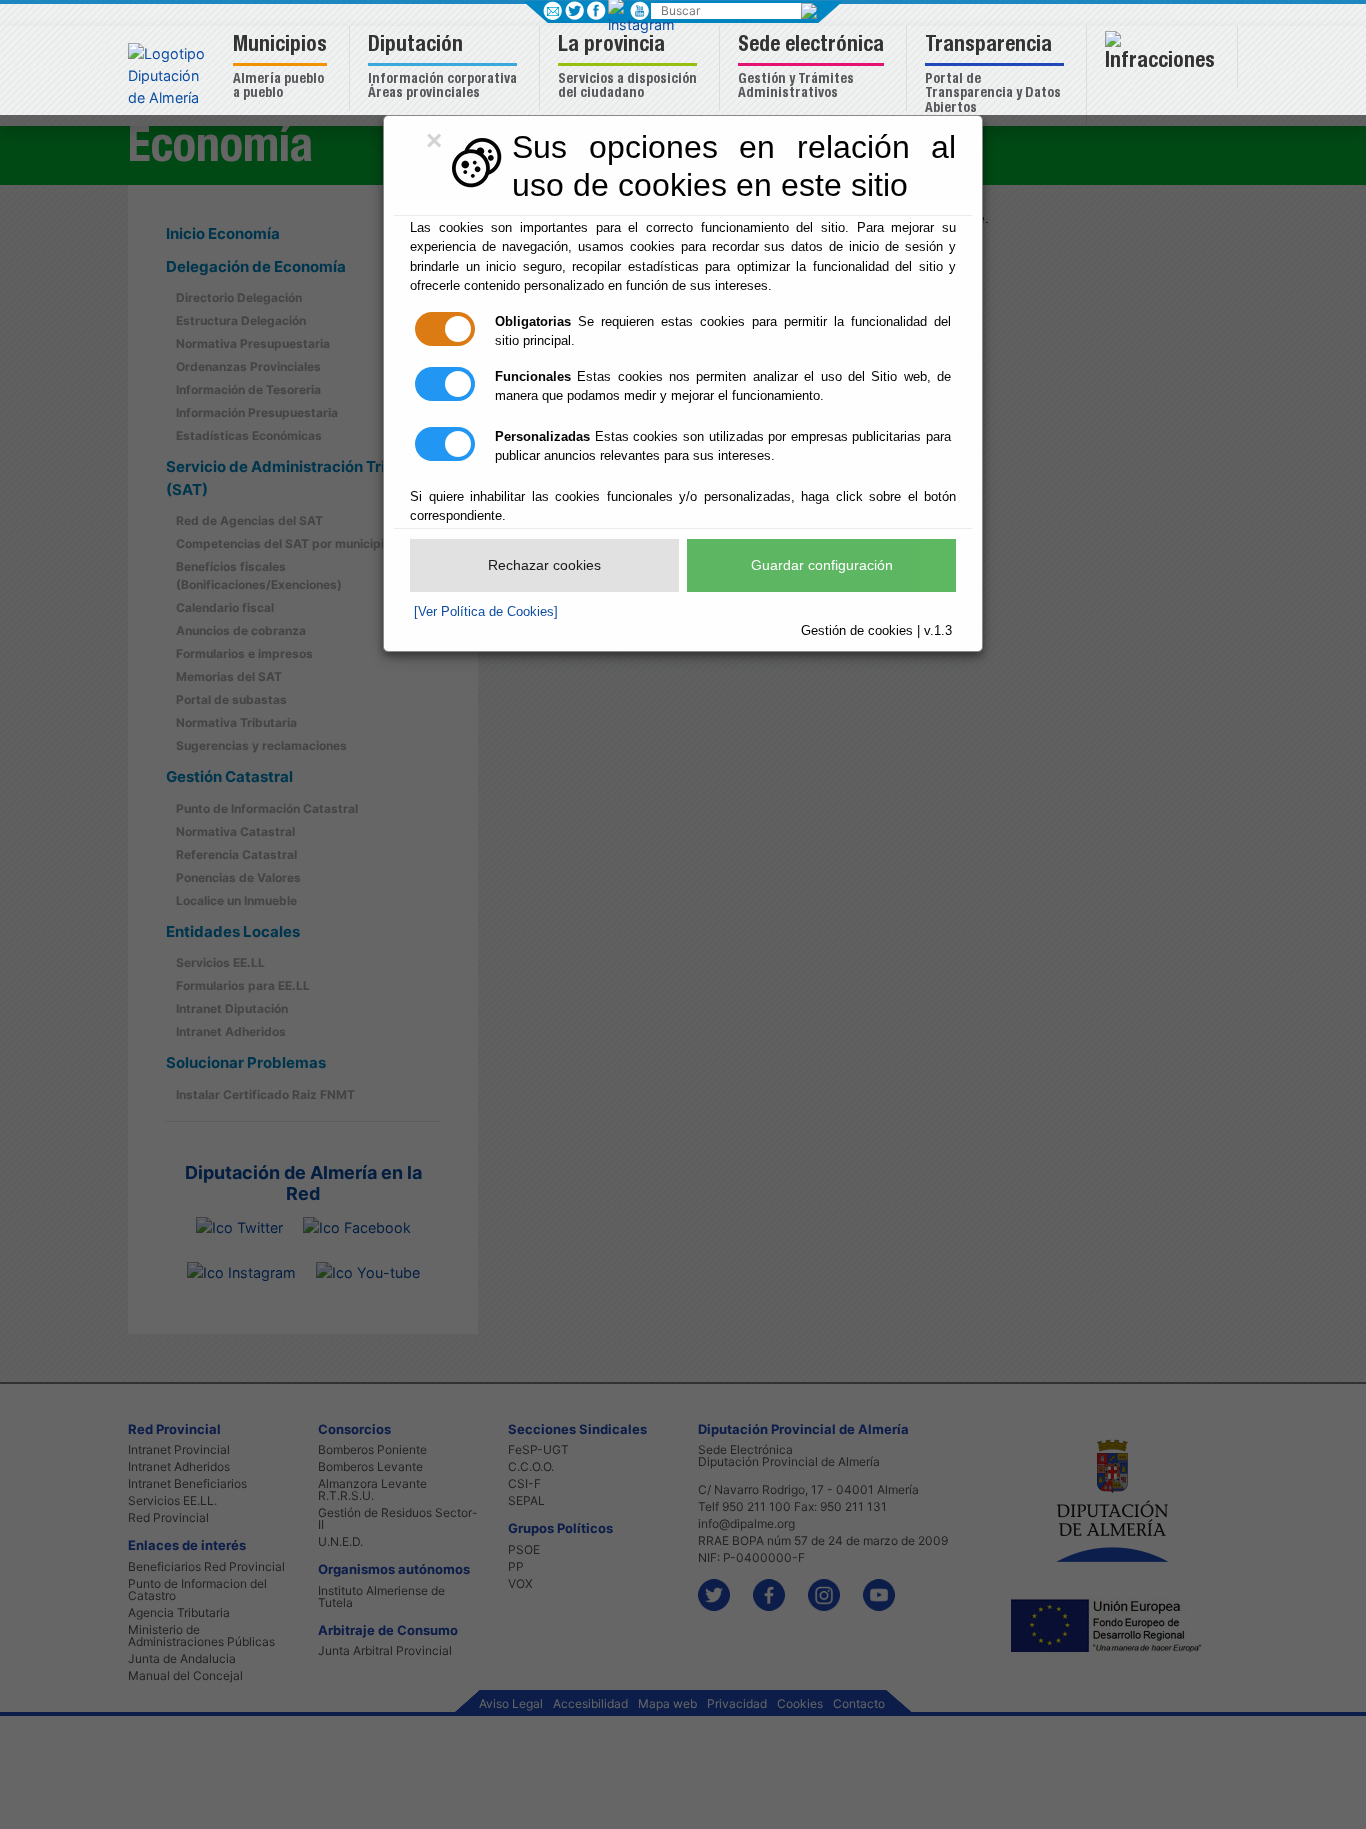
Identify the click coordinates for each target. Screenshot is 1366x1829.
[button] (282, 68)
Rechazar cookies (544, 565)
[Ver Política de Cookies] (486, 611)
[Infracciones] (1162, 57)
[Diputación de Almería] (171, 74)
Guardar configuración (822, 565)
